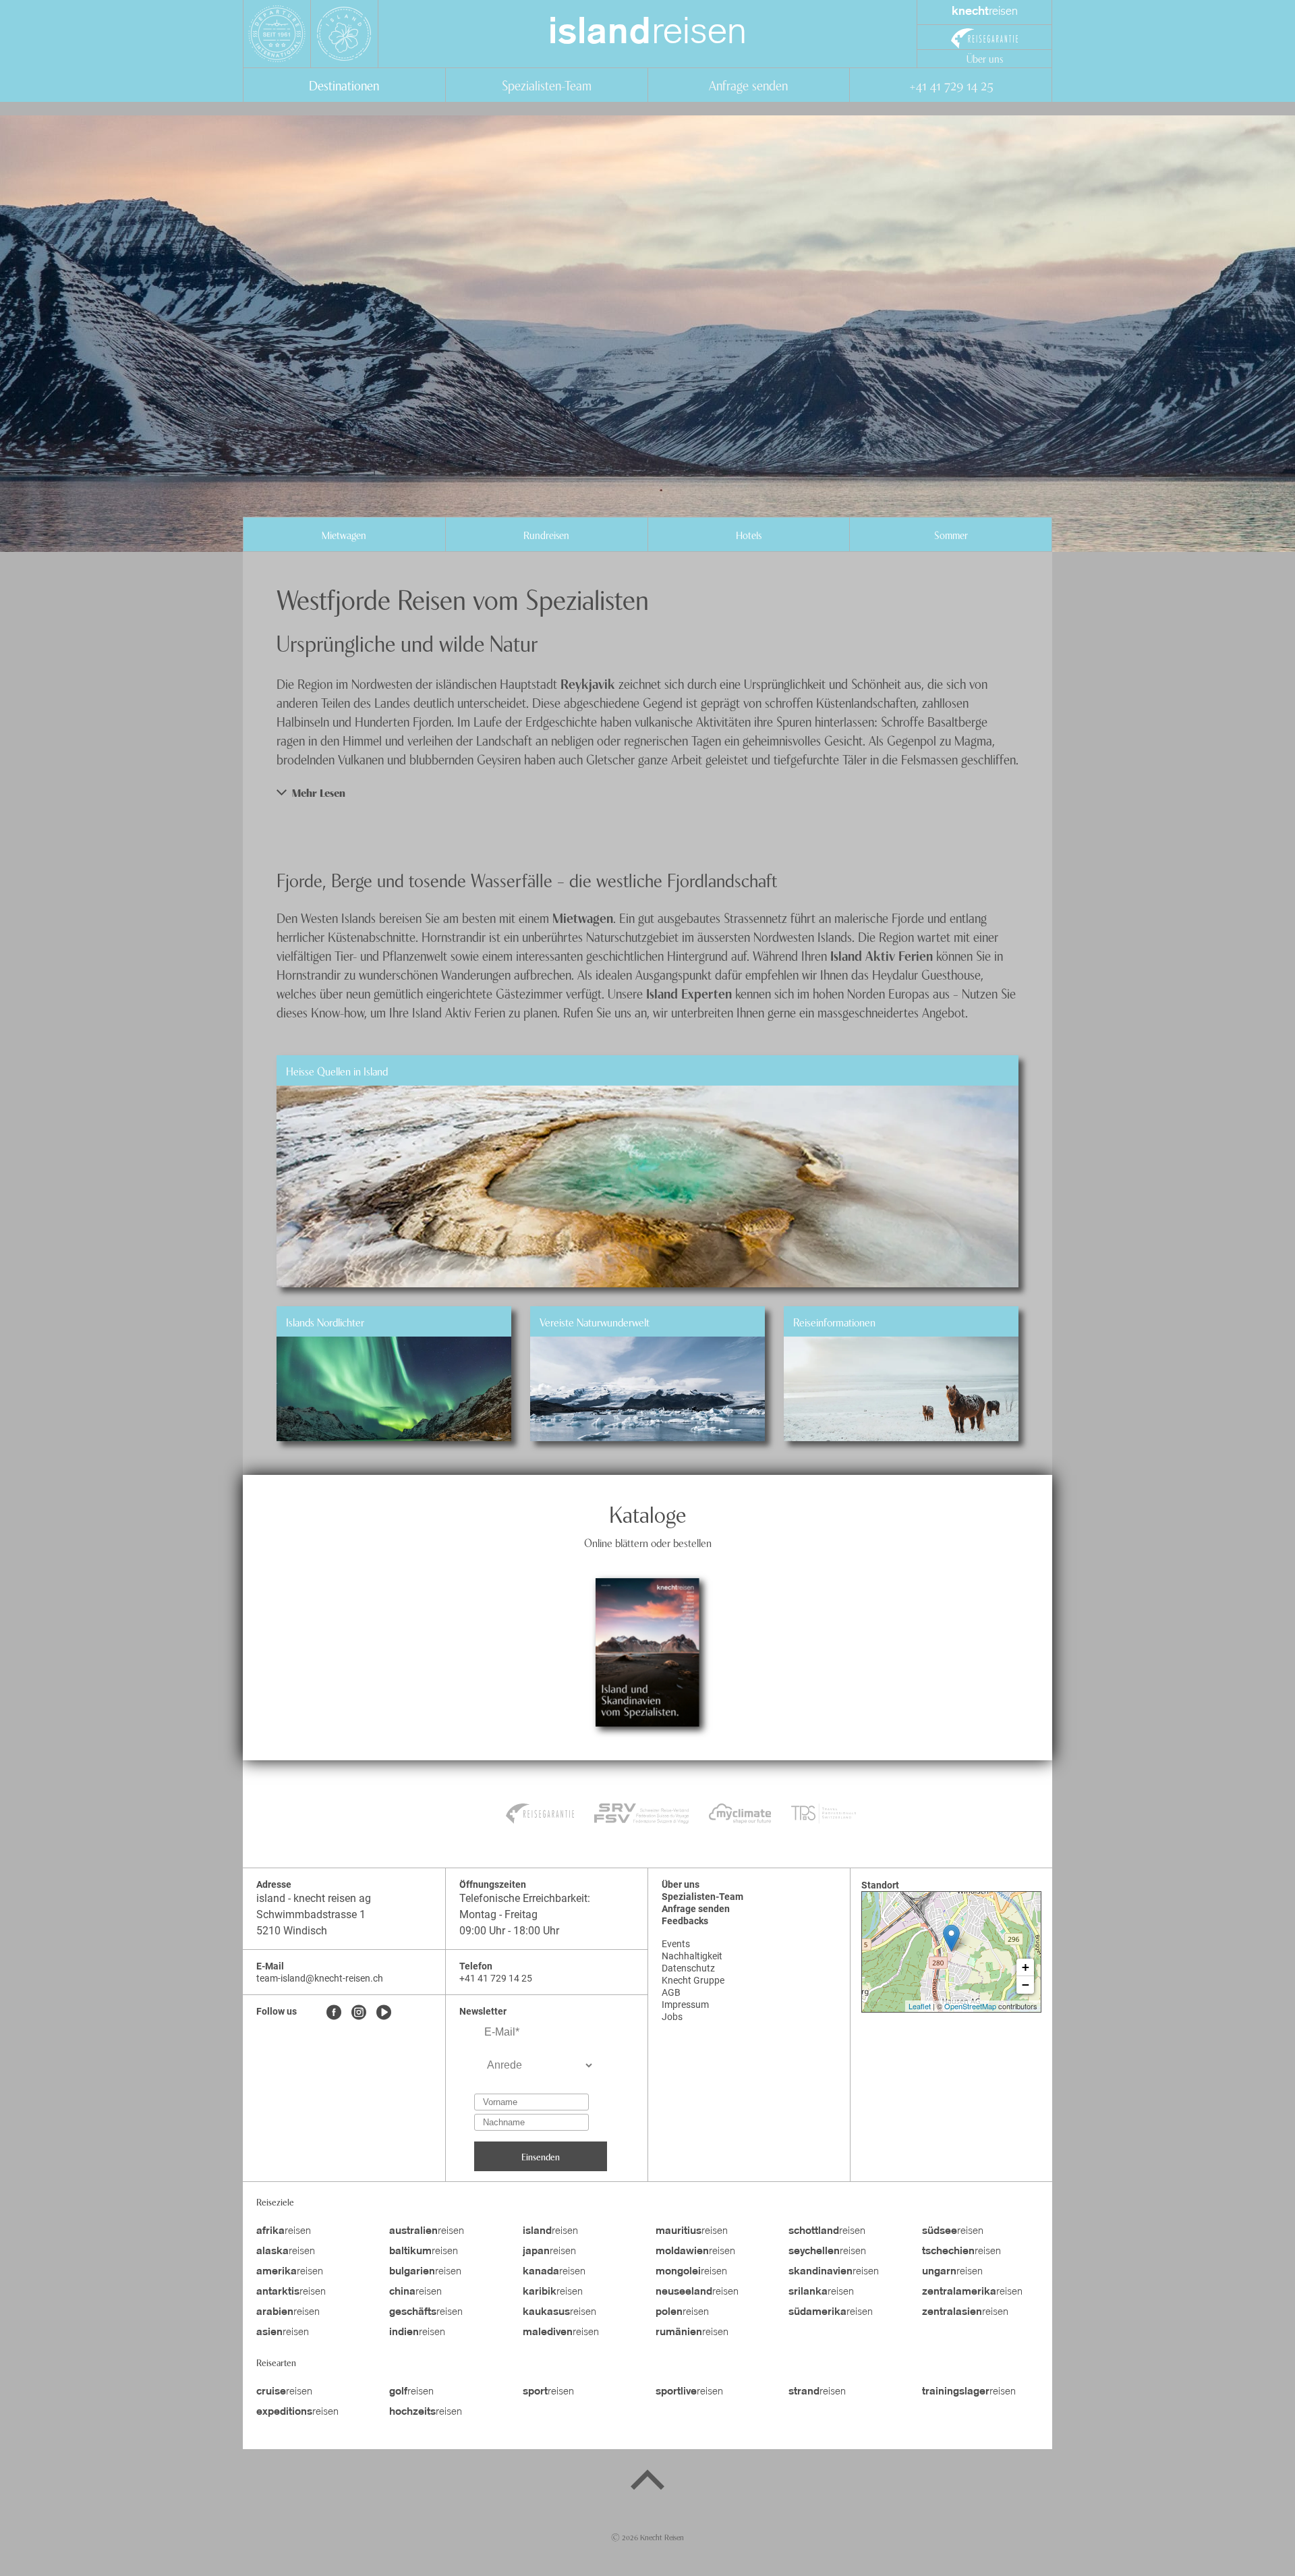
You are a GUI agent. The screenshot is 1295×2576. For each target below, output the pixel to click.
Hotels (749, 534)
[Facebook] (334, 2013)
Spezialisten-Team (547, 85)
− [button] (1026, 1985)
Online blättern (647, 1689)
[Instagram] (359, 2013)
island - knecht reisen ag (314, 1898)
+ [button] (1026, 1967)
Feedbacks (685, 1921)
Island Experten (689, 993)
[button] (647, 792)
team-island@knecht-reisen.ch (320, 1978)
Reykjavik (589, 683)
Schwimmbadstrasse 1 (311, 1914)
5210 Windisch (292, 1931)
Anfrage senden (748, 85)
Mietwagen (344, 534)
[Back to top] (647, 2482)
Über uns (985, 58)
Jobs (672, 2017)
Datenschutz (688, 1968)
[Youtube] (384, 2013)
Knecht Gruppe (693, 1980)
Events (676, 1944)
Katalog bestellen (647, 1615)
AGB (671, 1992)
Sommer (951, 534)
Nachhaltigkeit (692, 1956)
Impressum (685, 2005)
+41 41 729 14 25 (951, 85)
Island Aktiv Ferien (882, 955)
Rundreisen (546, 534)
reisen (647, 34)
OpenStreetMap (970, 2006)
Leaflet (920, 2006)
